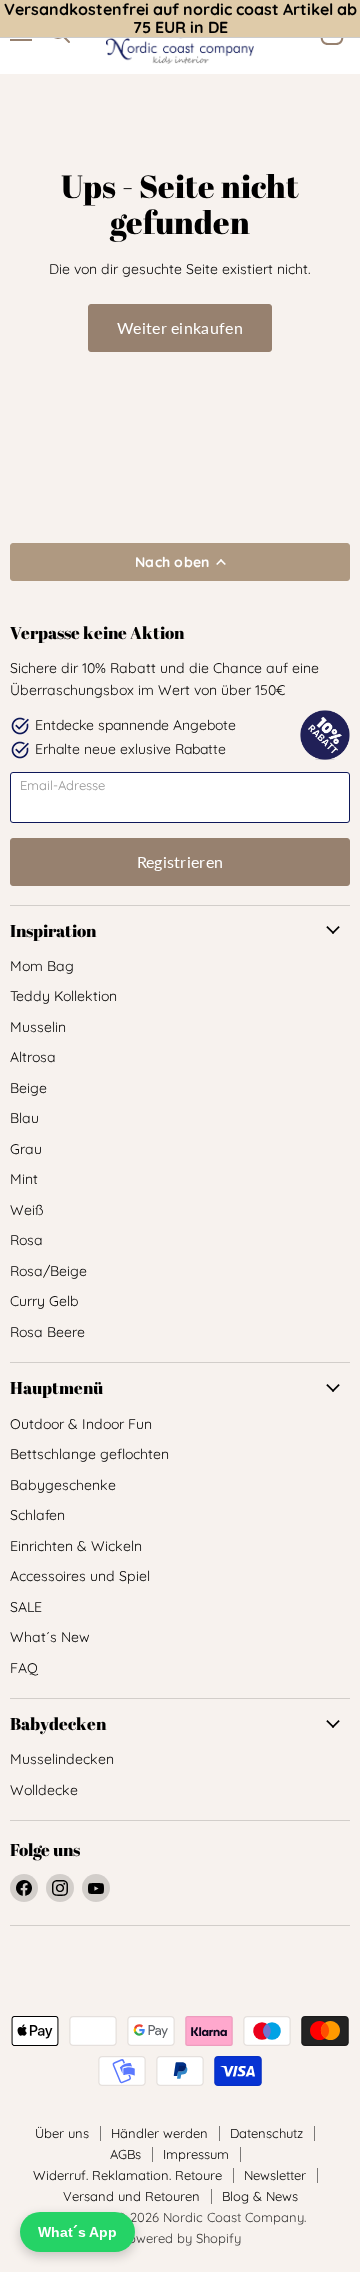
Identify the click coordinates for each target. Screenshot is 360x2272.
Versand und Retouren (131, 2196)
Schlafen (37, 1515)
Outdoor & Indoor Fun (81, 1424)
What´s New (50, 1637)
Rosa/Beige (48, 1271)
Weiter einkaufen (180, 327)
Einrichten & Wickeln (76, 1546)
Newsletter (275, 2175)
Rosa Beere (47, 1332)
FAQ (24, 1668)
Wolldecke (44, 1790)
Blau (24, 1118)
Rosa (26, 1240)
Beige (28, 1088)
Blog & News (260, 2196)
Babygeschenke (63, 1485)
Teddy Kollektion (63, 996)
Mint (24, 1179)
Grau (26, 1149)
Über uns (62, 2133)
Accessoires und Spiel (80, 1576)
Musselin (38, 1027)
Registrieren (180, 861)
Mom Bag (42, 966)
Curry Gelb (44, 1301)
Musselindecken (62, 1759)
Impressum (196, 2154)
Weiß (27, 1210)
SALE (26, 1607)
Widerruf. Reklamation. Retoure (127, 2175)
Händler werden (159, 2133)
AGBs (125, 2154)
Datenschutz (266, 2133)
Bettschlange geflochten (89, 1454)
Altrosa (33, 1057)
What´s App (77, 2232)
